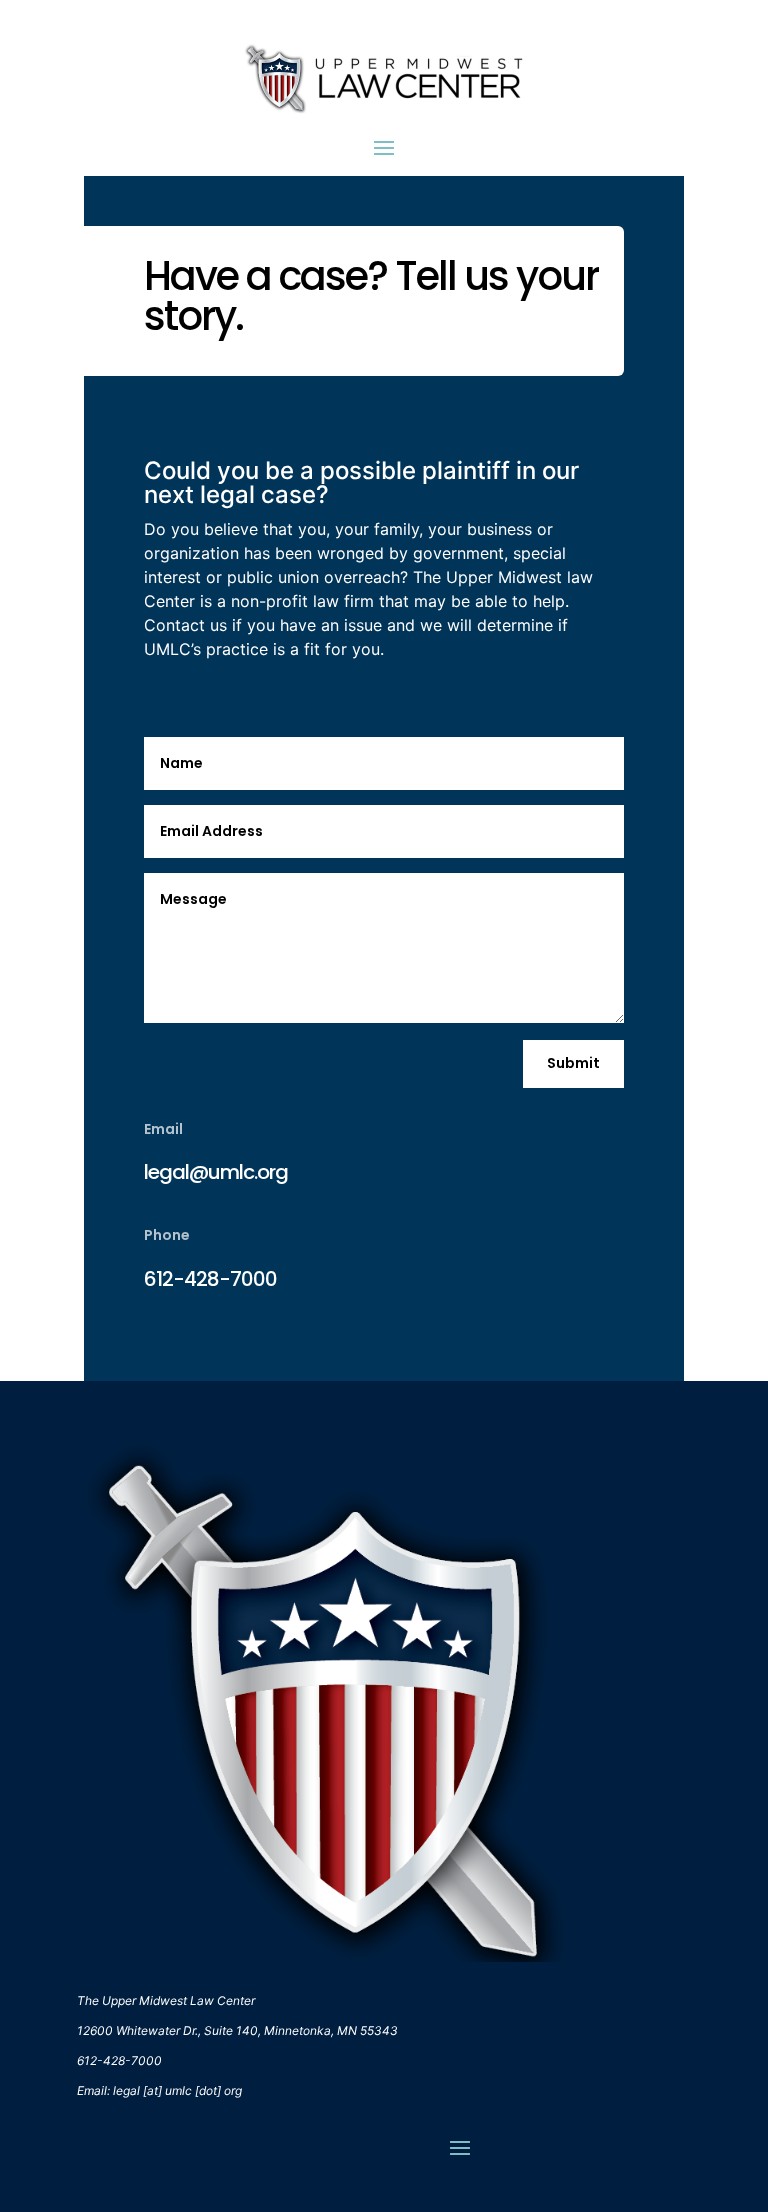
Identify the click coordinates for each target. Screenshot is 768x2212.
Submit (573, 1063)
